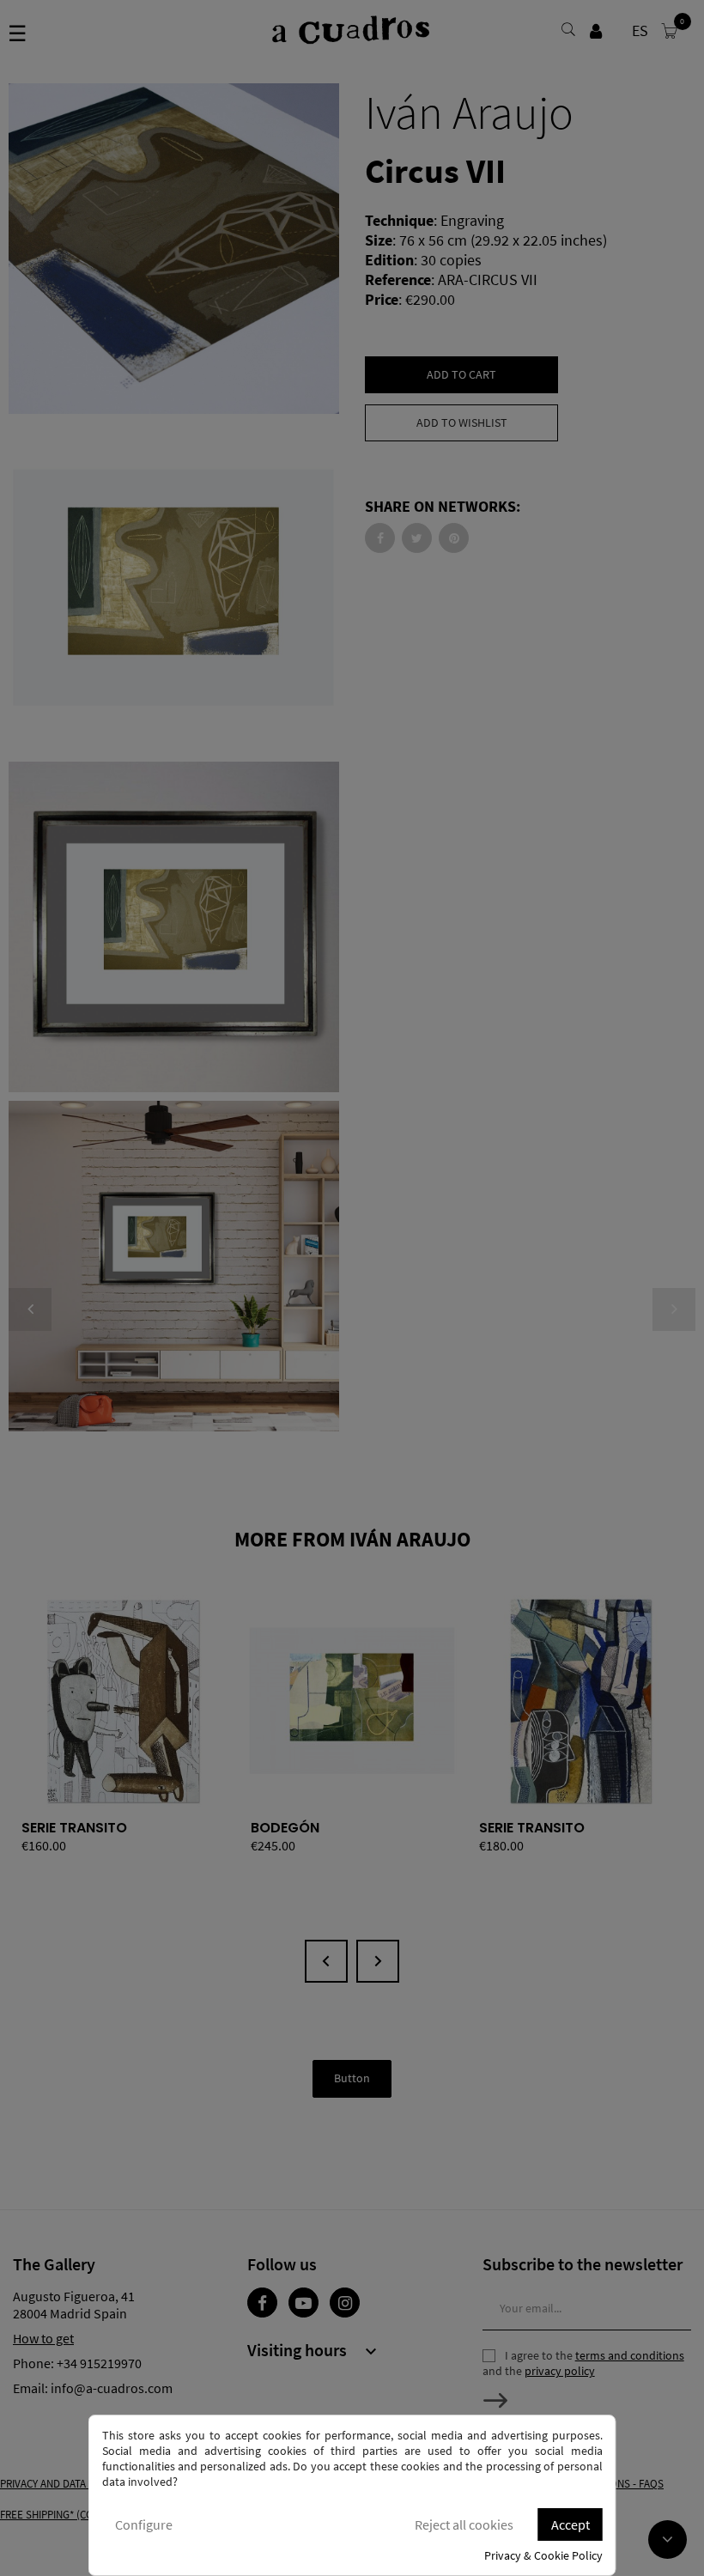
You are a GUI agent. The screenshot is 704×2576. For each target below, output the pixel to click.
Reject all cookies (464, 2524)
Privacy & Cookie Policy (543, 2555)
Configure (144, 2524)
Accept (570, 2524)
